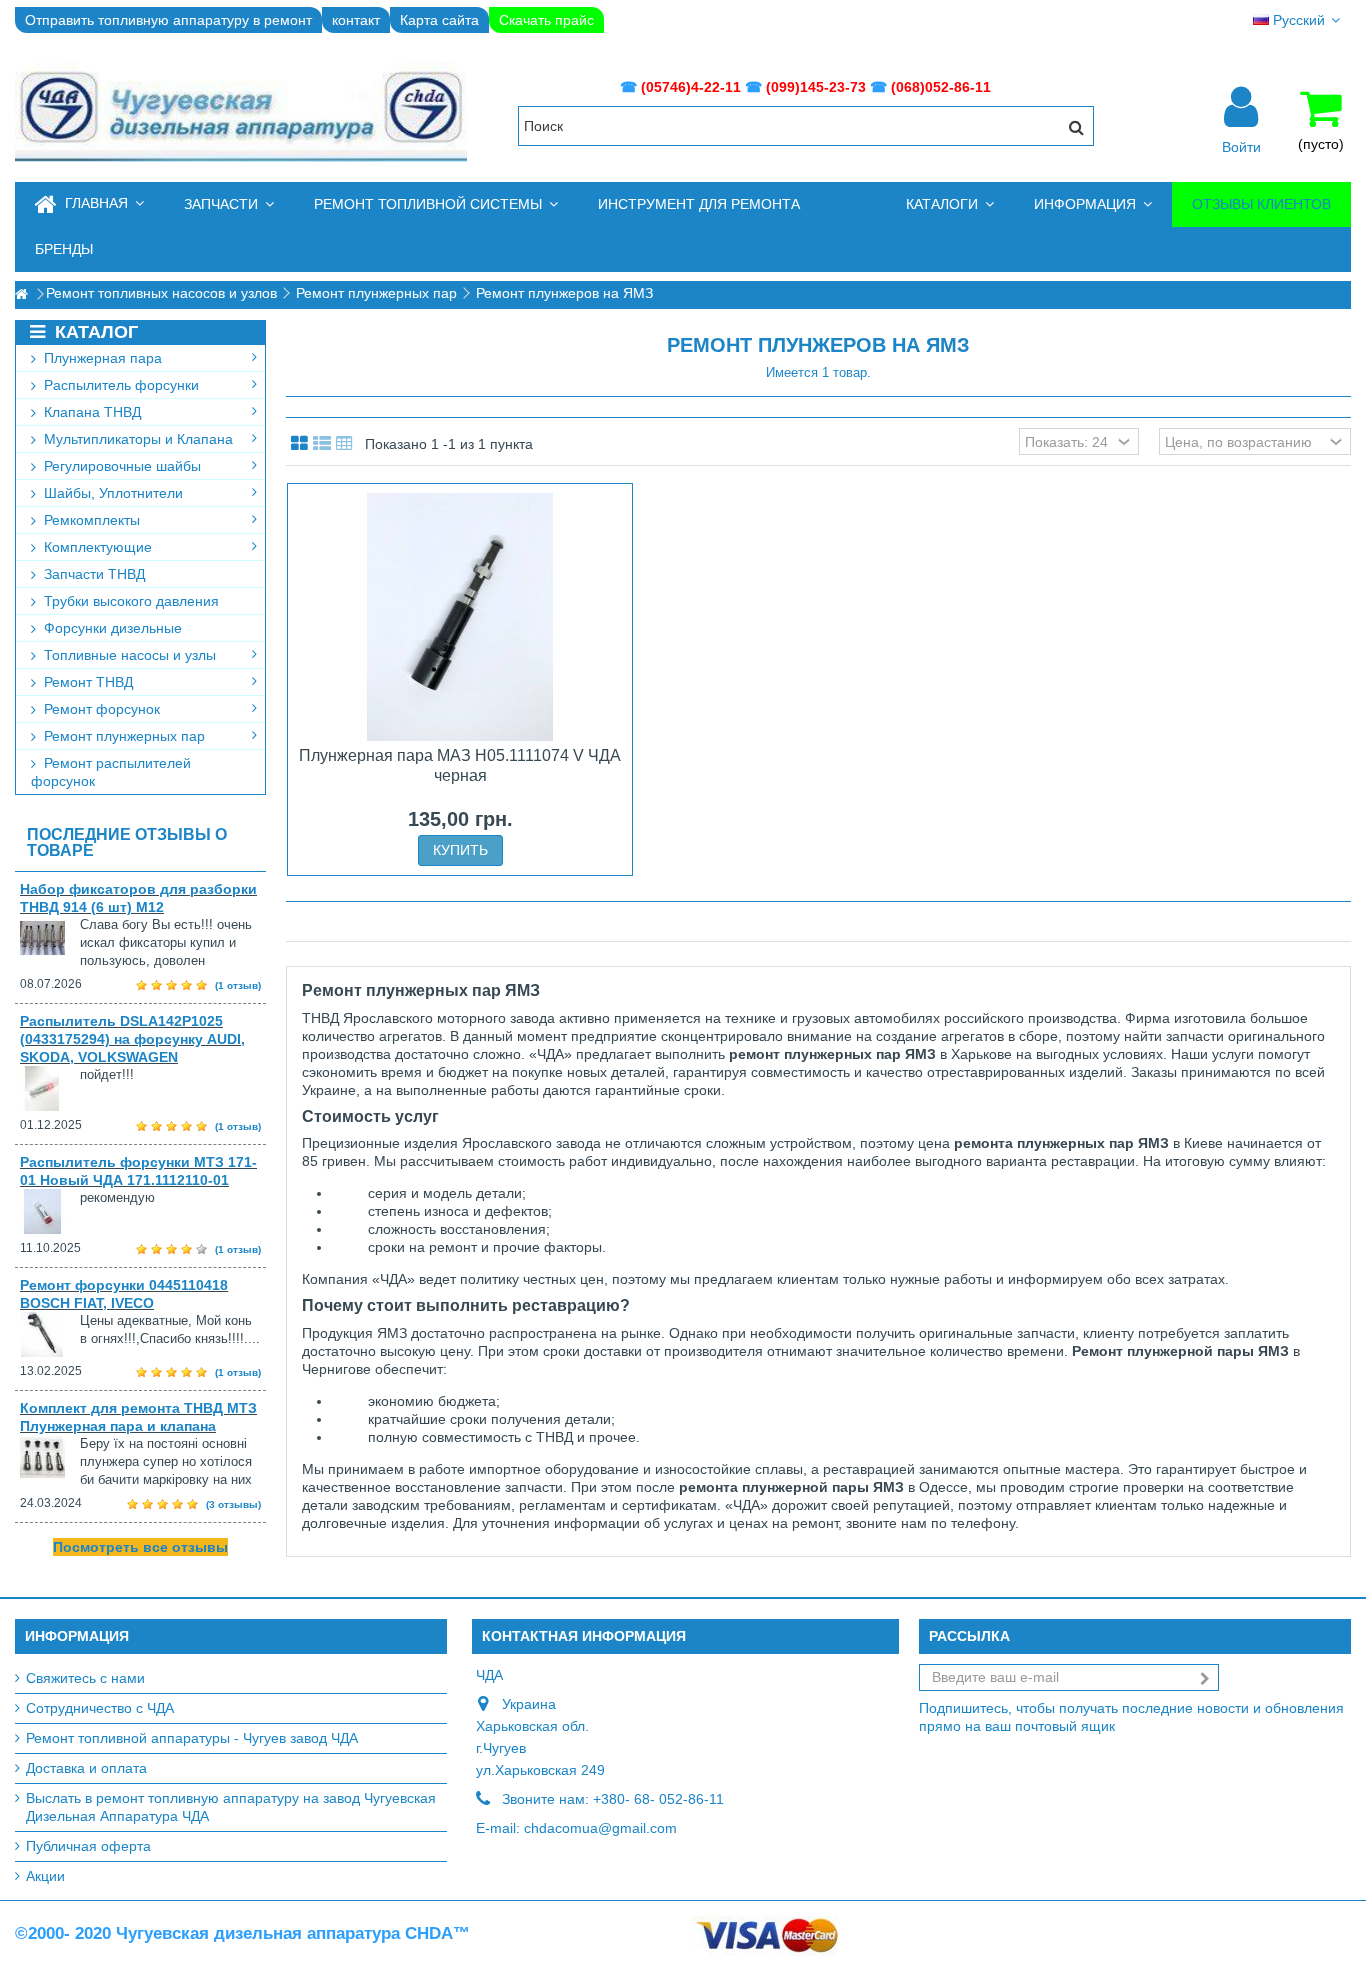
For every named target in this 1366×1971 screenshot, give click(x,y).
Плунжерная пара (101, 358)
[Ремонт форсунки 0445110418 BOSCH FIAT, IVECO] (50, 1334)
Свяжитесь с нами (85, 1678)
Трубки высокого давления (129, 601)
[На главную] (21, 294)
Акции (45, 1876)
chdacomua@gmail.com (600, 1828)
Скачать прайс (546, 20)
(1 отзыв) (238, 985)
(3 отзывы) (233, 1504)
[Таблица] (344, 444)
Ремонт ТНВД (86, 682)
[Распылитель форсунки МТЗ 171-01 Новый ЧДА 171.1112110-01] (50, 1211)
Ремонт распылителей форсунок (111, 772)
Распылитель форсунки (119, 385)
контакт (356, 20)
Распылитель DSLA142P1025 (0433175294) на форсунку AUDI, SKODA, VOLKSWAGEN (132, 1039)
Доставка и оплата (86, 1768)
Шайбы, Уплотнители (111, 493)
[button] (229, 204)
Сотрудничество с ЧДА (100, 1708)
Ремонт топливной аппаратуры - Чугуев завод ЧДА (192, 1738)
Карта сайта (439, 20)
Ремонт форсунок (100, 709)
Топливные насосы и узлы (128, 655)
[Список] (322, 444)
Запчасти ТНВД (92, 574)
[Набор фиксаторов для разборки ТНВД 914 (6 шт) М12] (50, 938)
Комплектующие (96, 547)
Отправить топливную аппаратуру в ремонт (168, 20)
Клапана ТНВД (90, 412)
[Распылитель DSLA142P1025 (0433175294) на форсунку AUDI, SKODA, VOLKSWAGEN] (50, 1088)
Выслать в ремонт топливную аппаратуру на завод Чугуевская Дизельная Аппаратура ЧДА (231, 1807)
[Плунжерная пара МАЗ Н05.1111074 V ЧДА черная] (460, 617)
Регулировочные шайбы (120, 466)
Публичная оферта (88, 1846)
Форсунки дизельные (111, 628)
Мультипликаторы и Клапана (136, 439)
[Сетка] (299, 444)
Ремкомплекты (90, 520)
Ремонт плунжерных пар (122, 736)
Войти (1241, 146)
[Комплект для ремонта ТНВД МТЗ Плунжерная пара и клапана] (50, 1457)
